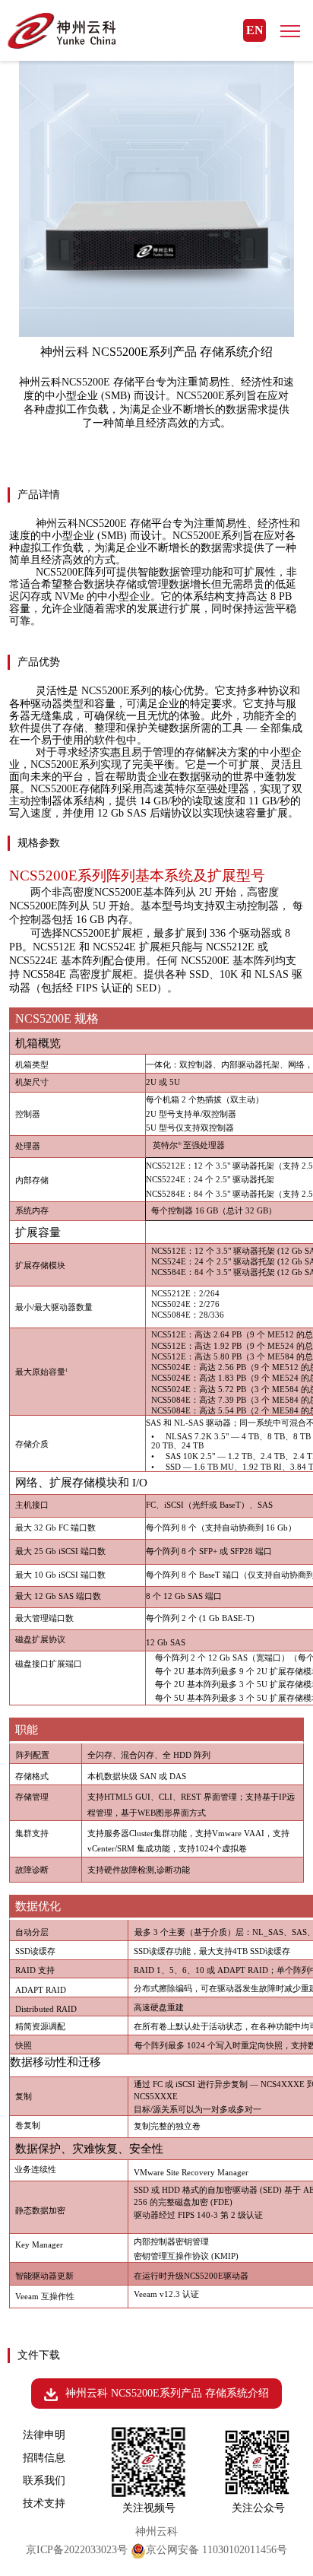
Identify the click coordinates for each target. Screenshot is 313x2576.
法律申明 (44, 2435)
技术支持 (44, 2503)
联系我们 (44, 2481)
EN (255, 30)
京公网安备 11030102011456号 (217, 2550)
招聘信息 (44, 2458)
